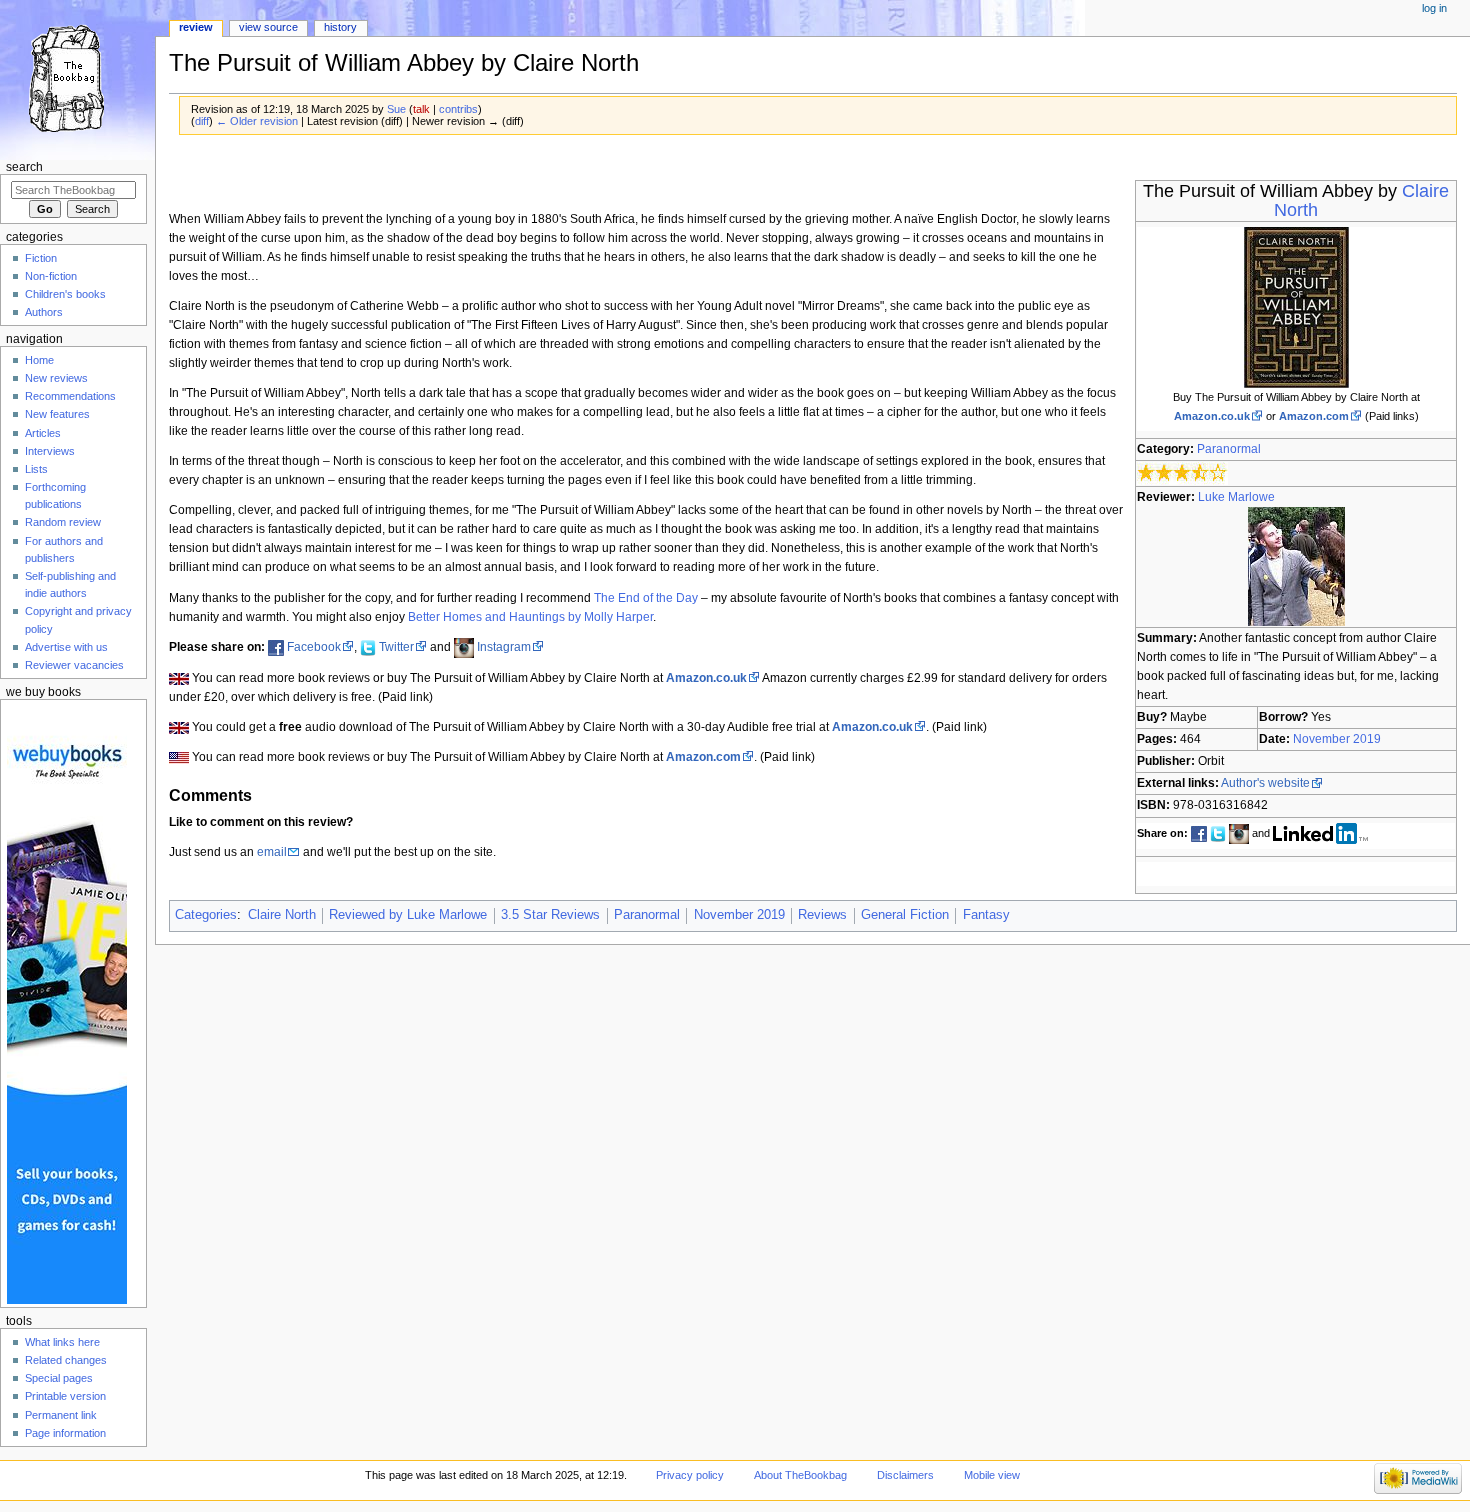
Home (39, 360)
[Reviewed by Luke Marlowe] (1296, 566)
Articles (43, 433)
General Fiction (905, 915)
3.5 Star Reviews (550, 915)
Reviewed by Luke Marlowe (408, 915)
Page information (65, 1433)
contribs (458, 109)
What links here (62, 1342)
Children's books (65, 294)
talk (421, 109)
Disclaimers (905, 1475)
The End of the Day (646, 598)
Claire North (282, 915)
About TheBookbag (800, 1475)
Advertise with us (66, 647)
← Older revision (257, 121)
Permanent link (61, 1415)
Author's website (1265, 783)
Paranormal (1229, 449)
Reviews (822, 915)
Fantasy (986, 915)
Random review (63, 522)
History (340, 27)
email (272, 852)
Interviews (50, 451)
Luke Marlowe (1236, 497)
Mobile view (992, 1475)
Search (24, 167)
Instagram (504, 647)
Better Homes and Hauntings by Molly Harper (530, 617)
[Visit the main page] (77, 77)
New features (57, 414)
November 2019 (1337, 739)
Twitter (396, 647)
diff (202, 121)
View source (268, 27)
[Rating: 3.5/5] (1182, 473)
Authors (44, 312)
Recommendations (70, 396)
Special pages (59, 1378)
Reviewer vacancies (74, 665)
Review (196, 27)
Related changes (66, 1360)
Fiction (41, 258)
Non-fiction (51, 276)
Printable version (65, 1396)
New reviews (56, 378)
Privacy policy (690, 1475)
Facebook (314, 647)
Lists (36, 469)
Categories (206, 915)
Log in (1434, 8)
